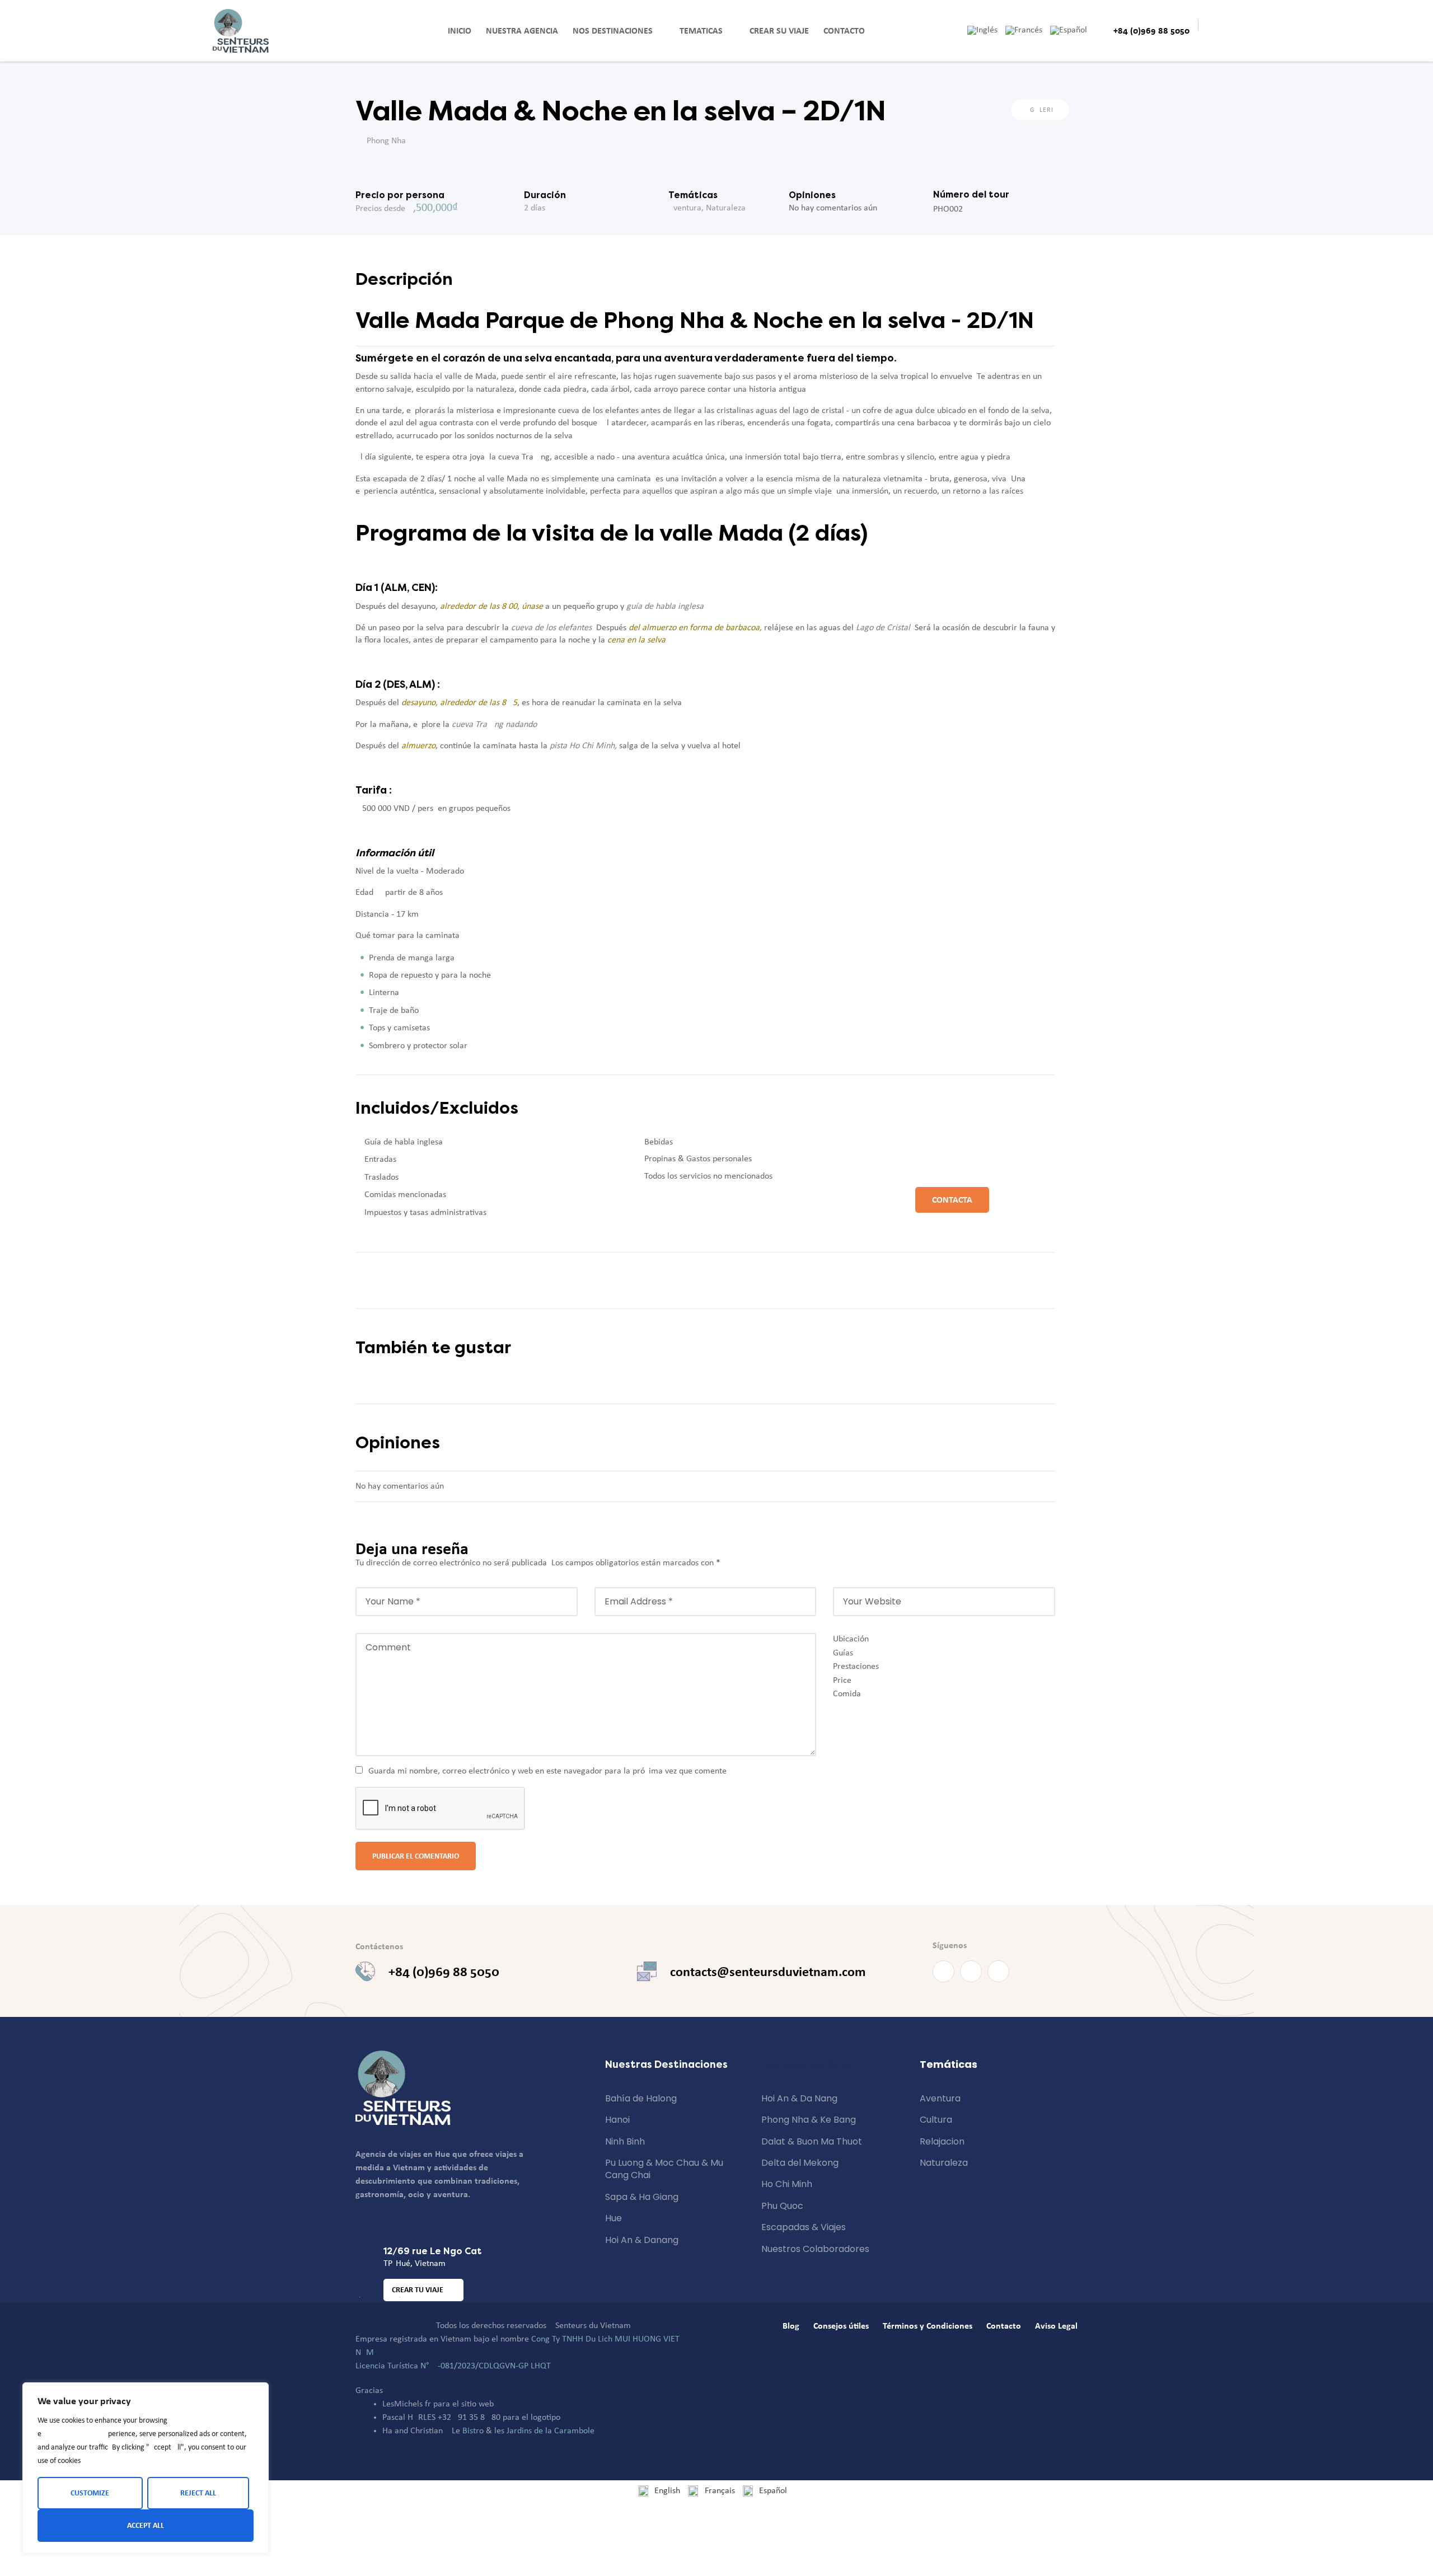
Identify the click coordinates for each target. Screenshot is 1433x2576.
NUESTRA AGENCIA (522, 31)
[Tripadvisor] (998, 1971)
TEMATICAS (701, 31)
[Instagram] (971, 1971)
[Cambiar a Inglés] (986, 30)
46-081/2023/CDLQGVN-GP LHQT (490, 2366)
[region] (146, 2468)
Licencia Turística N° (392, 2366)
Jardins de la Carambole (551, 2431)
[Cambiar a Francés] (1028, 30)
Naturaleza (726, 208)
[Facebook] (943, 1971)
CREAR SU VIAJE (779, 31)
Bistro (473, 2431)
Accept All (146, 2525)
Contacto (844, 31)
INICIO (460, 31)
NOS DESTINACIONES (613, 31)
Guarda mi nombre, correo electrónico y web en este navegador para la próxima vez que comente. (549, 1771)
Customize (90, 2493)
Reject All (198, 2493)
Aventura (685, 208)
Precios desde (380, 209)
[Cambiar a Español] (1073, 30)
